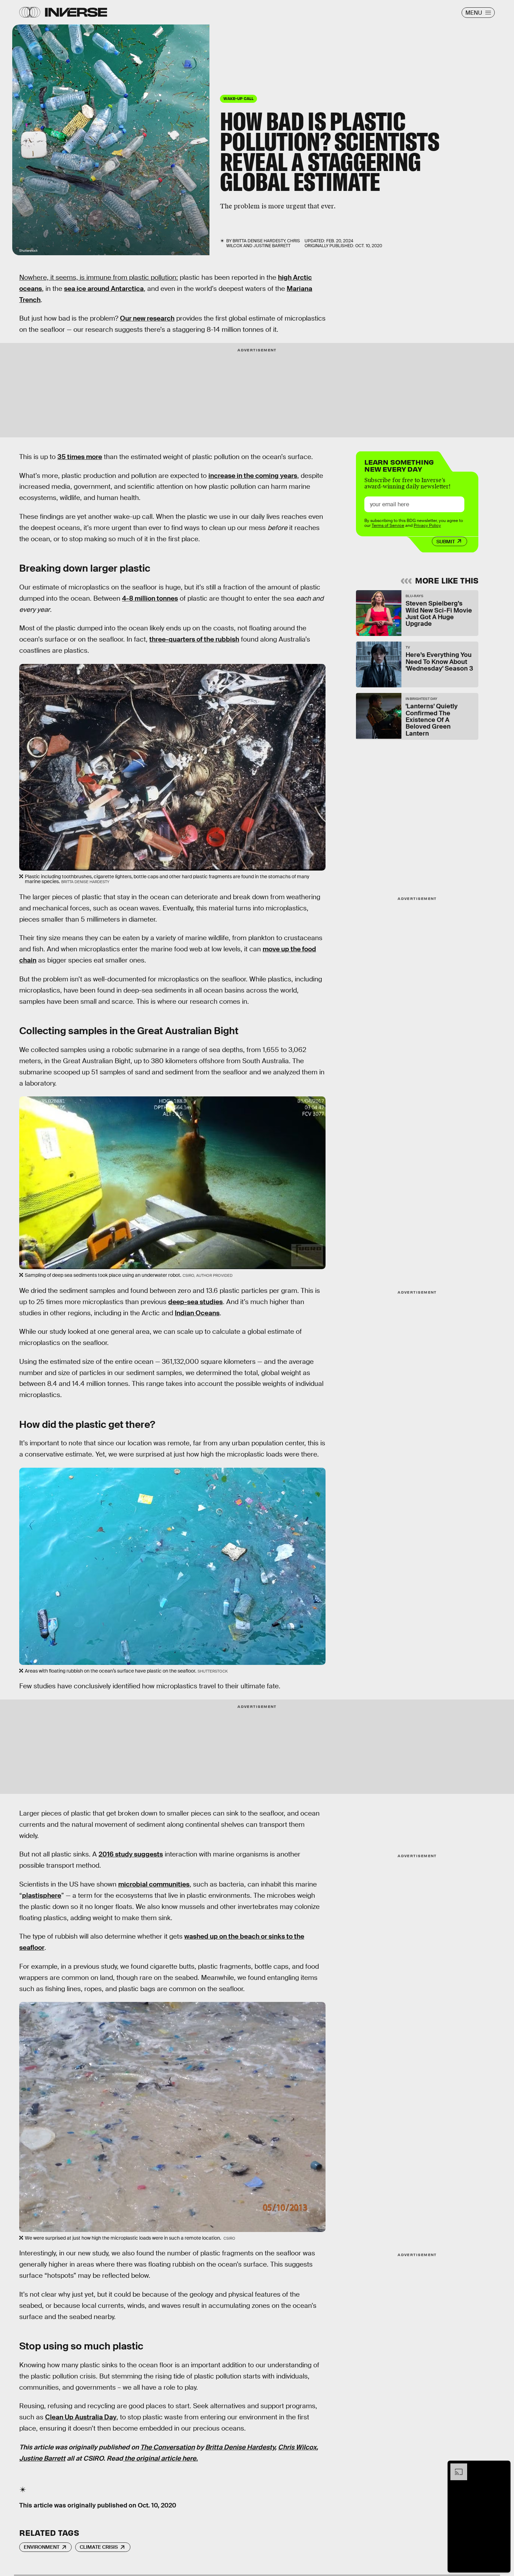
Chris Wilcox (297, 2447)
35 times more (80, 457)
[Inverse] (76, 12)
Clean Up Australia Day (81, 2417)
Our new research (147, 318)
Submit (446, 542)
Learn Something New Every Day (399, 465)
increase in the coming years (253, 476)
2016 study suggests (131, 1854)
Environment (42, 2547)
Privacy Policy (427, 525)
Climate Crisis (99, 2547)
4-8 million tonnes (150, 598)
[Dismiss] (503, 2467)
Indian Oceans (197, 1313)
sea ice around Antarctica (104, 289)
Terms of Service (388, 525)
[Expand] (455, 2467)
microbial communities (154, 1884)
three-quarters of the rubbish (194, 639)
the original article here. (161, 2458)
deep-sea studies (195, 1302)
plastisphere (42, 1895)
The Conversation (167, 2447)
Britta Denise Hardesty (240, 2447)
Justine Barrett (42, 2458)
